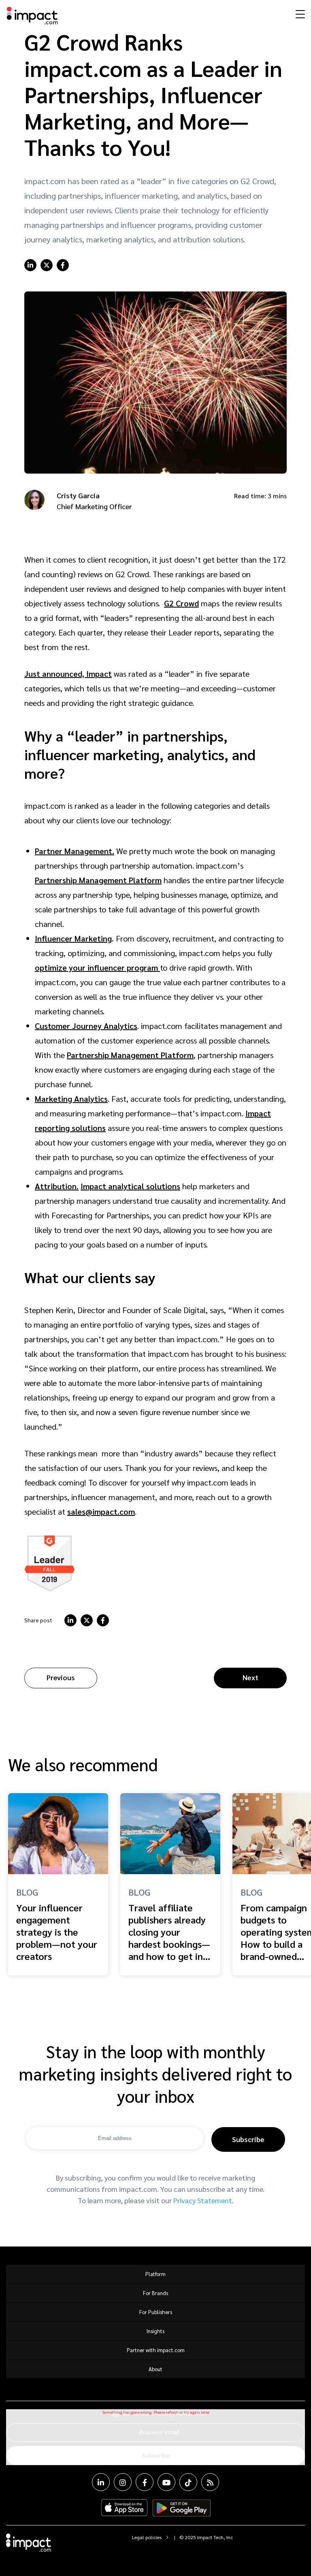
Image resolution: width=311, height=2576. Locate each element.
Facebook (145, 2482)
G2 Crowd (181, 603)
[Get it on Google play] (182, 2508)
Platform (155, 2274)
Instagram (123, 2482)
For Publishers (156, 2312)
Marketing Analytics (71, 1099)
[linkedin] (30, 265)
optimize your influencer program (97, 967)
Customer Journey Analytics (86, 1026)
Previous (61, 1677)
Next (250, 1677)
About (155, 2369)
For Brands (155, 2293)
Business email (159, 2432)
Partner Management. (75, 851)
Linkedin (101, 2482)
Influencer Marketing (73, 938)
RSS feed (210, 2482)
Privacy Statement (203, 2200)
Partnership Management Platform (98, 880)
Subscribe (248, 2139)
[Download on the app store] (124, 2508)
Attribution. (57, 1186)
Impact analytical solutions (130, 1186)
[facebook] (63, 265)
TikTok (188, 2482)
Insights (155, 2331)
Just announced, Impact (68, 674)
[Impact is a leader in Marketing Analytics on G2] (50, 1563)
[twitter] (47, 265)
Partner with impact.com (156, 2350)
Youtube (166, 2482)
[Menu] (299, 14)
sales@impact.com (101, 1511)
